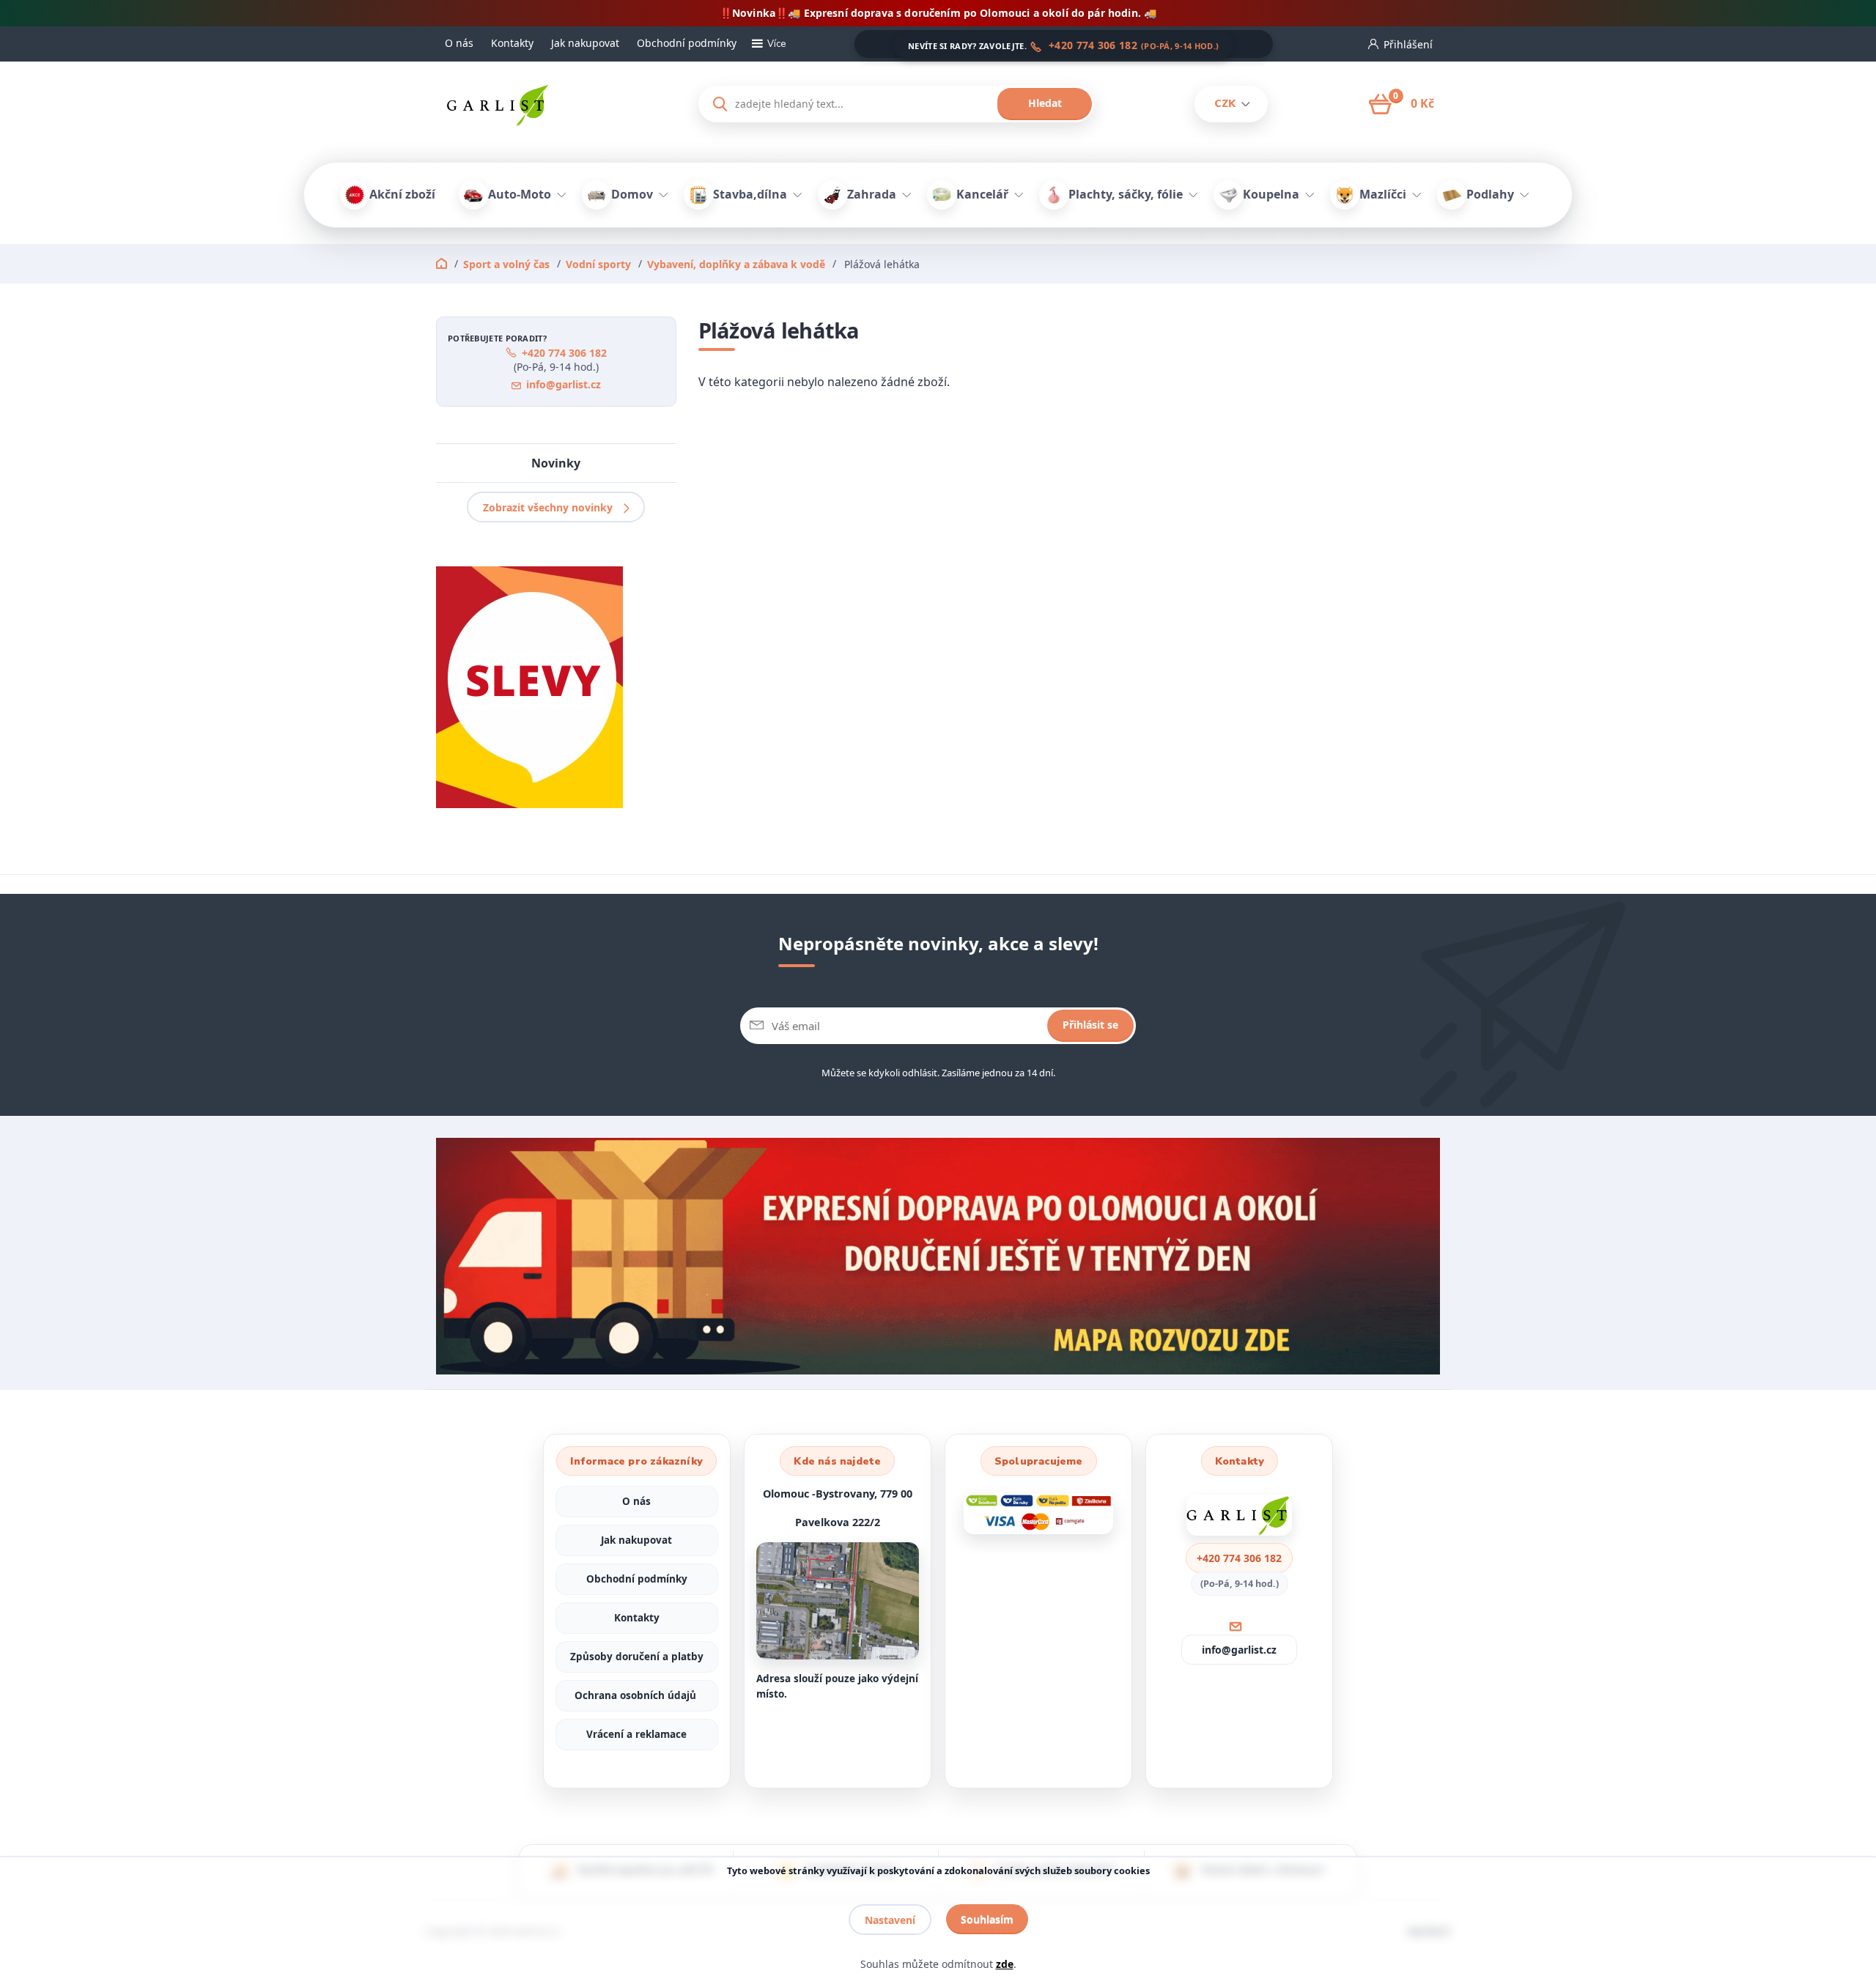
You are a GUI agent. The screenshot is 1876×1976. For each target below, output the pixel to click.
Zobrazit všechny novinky (548, 507)
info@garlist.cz (564, 384)
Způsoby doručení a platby (637, 1657)
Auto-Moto (520, 194)
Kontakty (512, 43)
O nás (459, 43)
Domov (632, 194)
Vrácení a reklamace (636, 1734)
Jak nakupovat (585, 43)
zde (1005, 1964)
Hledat (1045, 103)
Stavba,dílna (750, 194)
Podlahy (1490, 194)
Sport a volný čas (506, 264)
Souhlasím (987, 1919)
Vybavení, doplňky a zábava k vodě (736, 264)
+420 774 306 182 (1093, 45)
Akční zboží (402, 194)
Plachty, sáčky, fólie (1126, 194)
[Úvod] (554, 104)
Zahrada (872, 194)
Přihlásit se (1090, 1025)
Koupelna (1271, 194)
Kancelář (982, 194)
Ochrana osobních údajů (637, 1695)
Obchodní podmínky (687, 43)
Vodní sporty (598, 264)
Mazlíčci (1383, 194)
